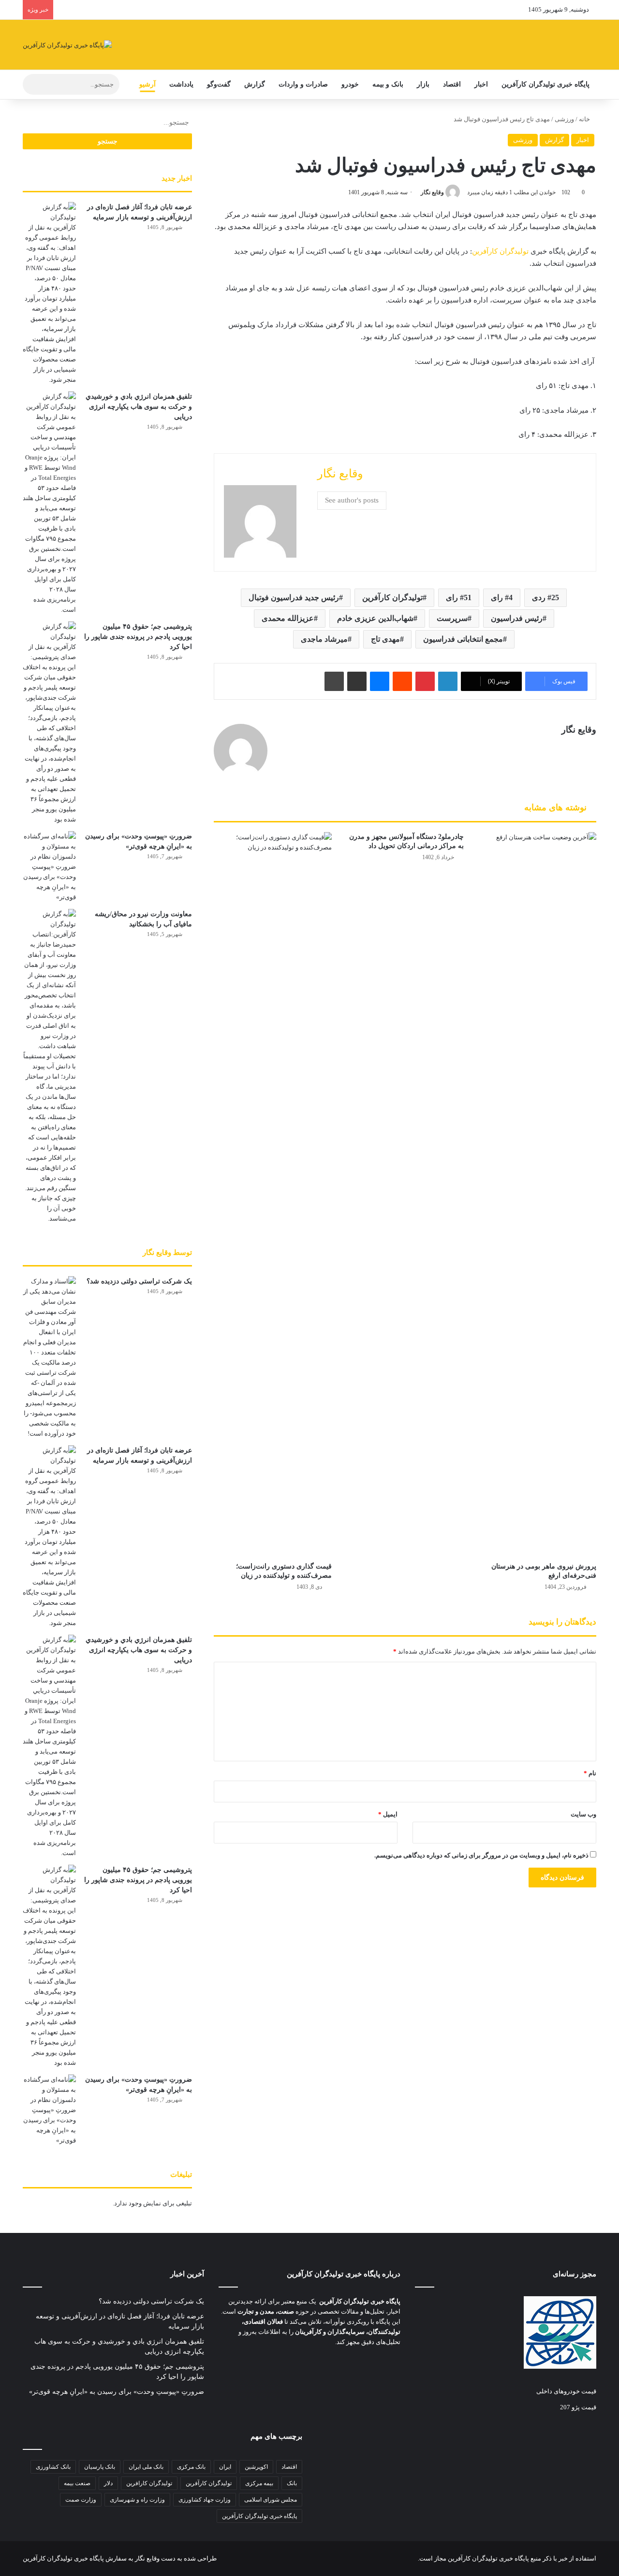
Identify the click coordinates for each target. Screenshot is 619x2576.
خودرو (350, 84)
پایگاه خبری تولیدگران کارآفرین (545, 84)
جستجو (108, 141)
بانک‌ (292, 2483)
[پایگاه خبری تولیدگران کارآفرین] (67, 45)
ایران (225, 2467)
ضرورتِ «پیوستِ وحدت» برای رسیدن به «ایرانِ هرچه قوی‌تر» (117, 2392)
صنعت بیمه (77, 2483)
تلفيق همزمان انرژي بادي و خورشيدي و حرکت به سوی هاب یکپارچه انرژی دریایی (139, 407)
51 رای (459, 597)
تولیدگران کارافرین (149, 2483)
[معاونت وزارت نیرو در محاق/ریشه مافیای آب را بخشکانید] (49, 1066)
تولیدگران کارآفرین (500, 251)
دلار (108, 2483)
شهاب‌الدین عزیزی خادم (375, 618)
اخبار (481, 84)
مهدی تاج (385, 639)
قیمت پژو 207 (578, 2407)
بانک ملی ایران (146, 2467)
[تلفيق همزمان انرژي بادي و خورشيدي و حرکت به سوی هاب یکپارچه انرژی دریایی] (49, 503)
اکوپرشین (256, 2467)
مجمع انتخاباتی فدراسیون (463, 639)
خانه (585, 119)
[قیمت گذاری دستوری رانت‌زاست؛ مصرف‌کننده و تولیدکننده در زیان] (273, 1194)
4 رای (502, 597)
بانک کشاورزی (53, 2467)
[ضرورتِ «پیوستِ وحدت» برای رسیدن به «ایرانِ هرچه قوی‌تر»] (49, 867)
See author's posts (352, 500)
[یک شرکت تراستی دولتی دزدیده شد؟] (49, 1357)
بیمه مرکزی (259, 2483)
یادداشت (181, 84)
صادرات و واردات (303, 84)
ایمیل (388, 1814)
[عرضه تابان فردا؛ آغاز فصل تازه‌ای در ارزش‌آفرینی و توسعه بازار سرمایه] (49, 293)
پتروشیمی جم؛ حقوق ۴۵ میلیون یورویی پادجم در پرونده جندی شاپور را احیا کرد (138, 637)
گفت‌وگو (219, 84)
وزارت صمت (81, 2500)
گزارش (255, 84)
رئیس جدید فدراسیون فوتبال (294, 597)
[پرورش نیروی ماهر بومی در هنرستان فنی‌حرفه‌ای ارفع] (537, 1194)
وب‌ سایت (583, 1814)
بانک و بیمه (388, 84)
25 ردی (545, 597)
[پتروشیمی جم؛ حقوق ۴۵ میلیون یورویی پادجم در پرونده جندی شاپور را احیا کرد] (49, 723)
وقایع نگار (432, 192)
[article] (309, 2322)
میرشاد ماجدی (324, 639)
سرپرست (452, 618)
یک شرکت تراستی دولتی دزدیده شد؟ (139, 1281)
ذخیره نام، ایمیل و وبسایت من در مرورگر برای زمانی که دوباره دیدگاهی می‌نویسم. (481, 1855)
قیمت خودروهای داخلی (566, 2391)
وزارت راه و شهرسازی (137, 2500)
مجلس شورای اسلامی (271, 2500)
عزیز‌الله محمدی (288, 618)
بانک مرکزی (191, 2467)
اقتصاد (452, 84)
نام (590, 1773)
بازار (423, 84)
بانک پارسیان (100, 2467)
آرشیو (147, 84)
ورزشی (564, 119)
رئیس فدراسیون (517, 618)
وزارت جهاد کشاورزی (205, 2500)
